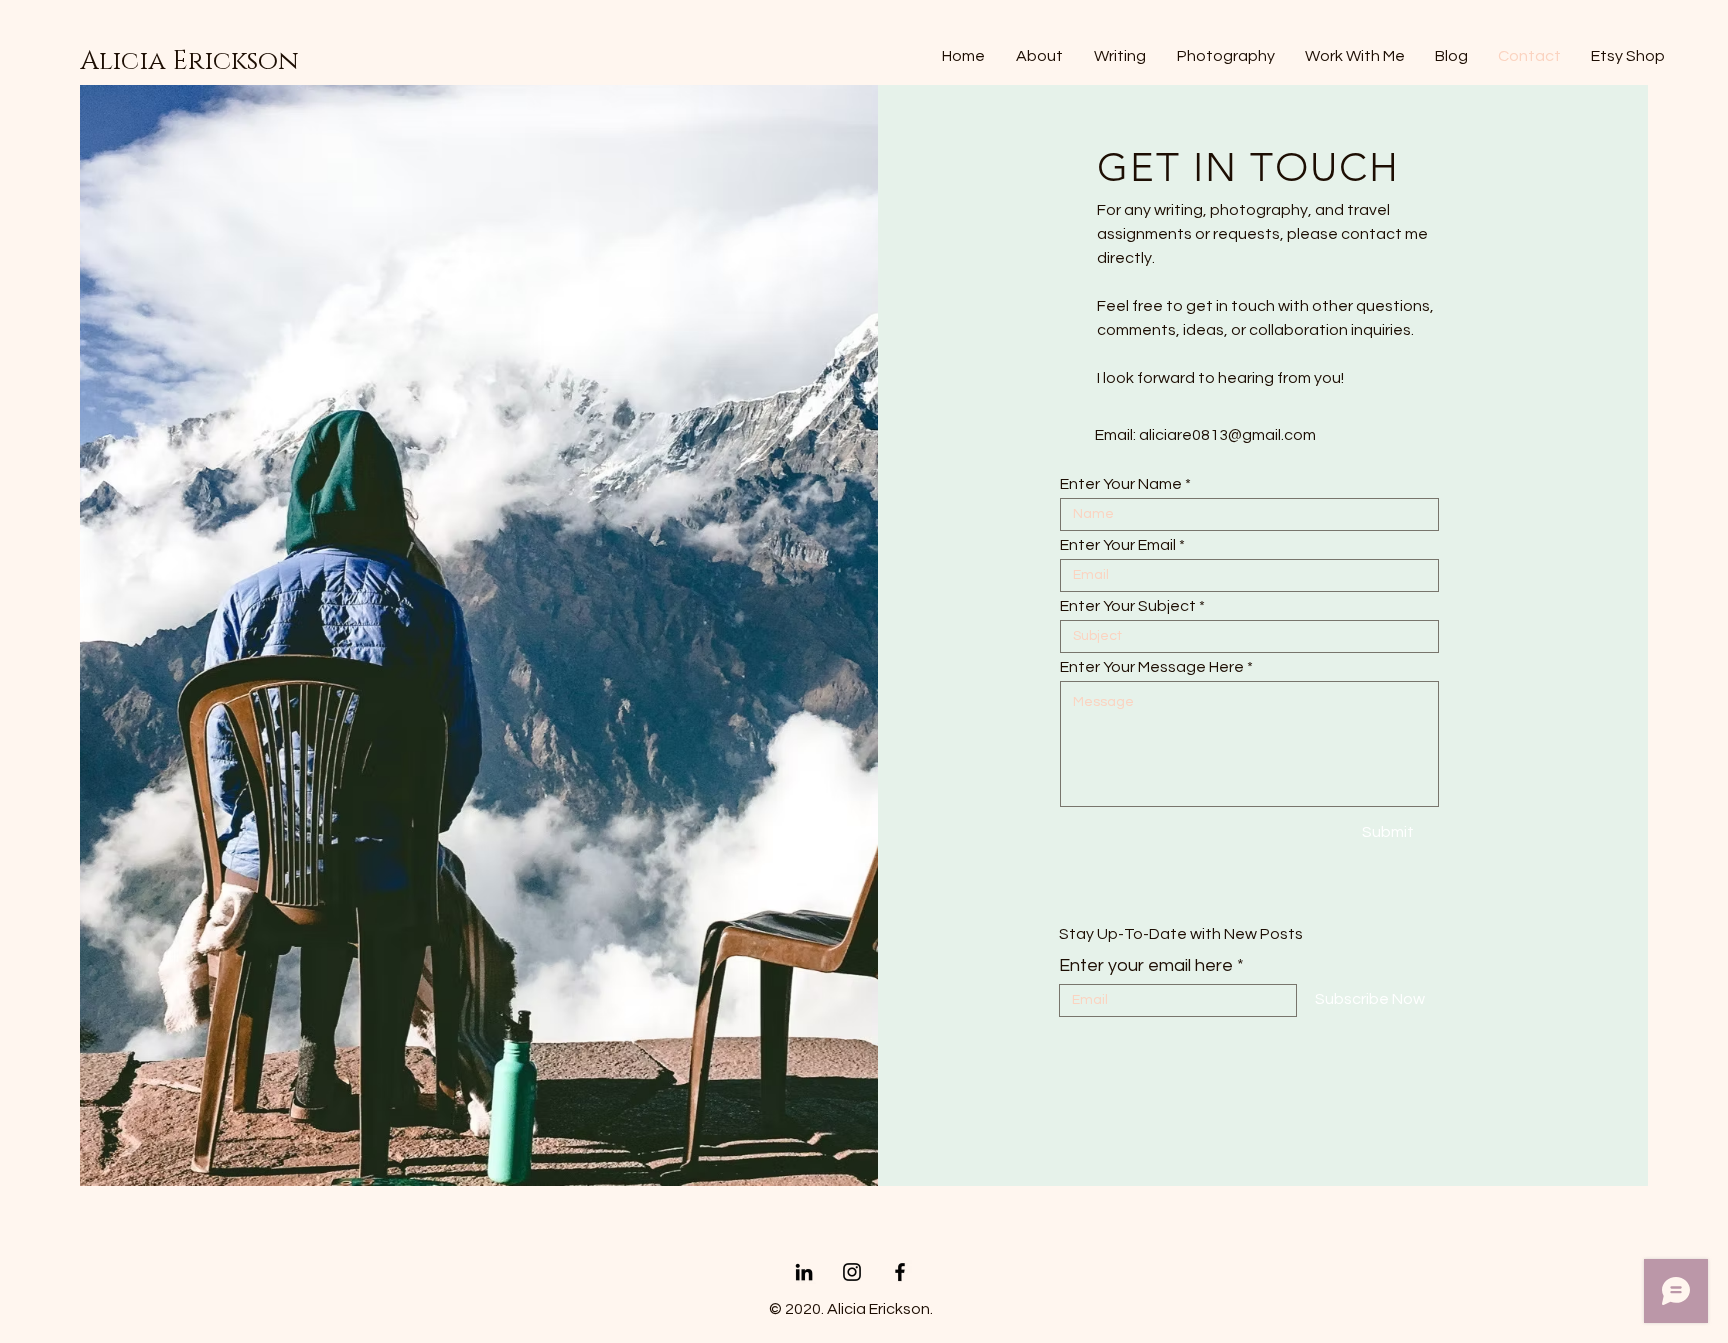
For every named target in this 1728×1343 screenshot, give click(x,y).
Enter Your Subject (1128, 606)
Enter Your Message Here (1152, 667)
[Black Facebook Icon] (900, 1272)
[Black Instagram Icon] (852, 1272)
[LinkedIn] (804, 1272)
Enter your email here (1146, 966)
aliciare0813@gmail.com (1227, 435)
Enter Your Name (1121, 484)
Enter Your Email (1118, 545)
